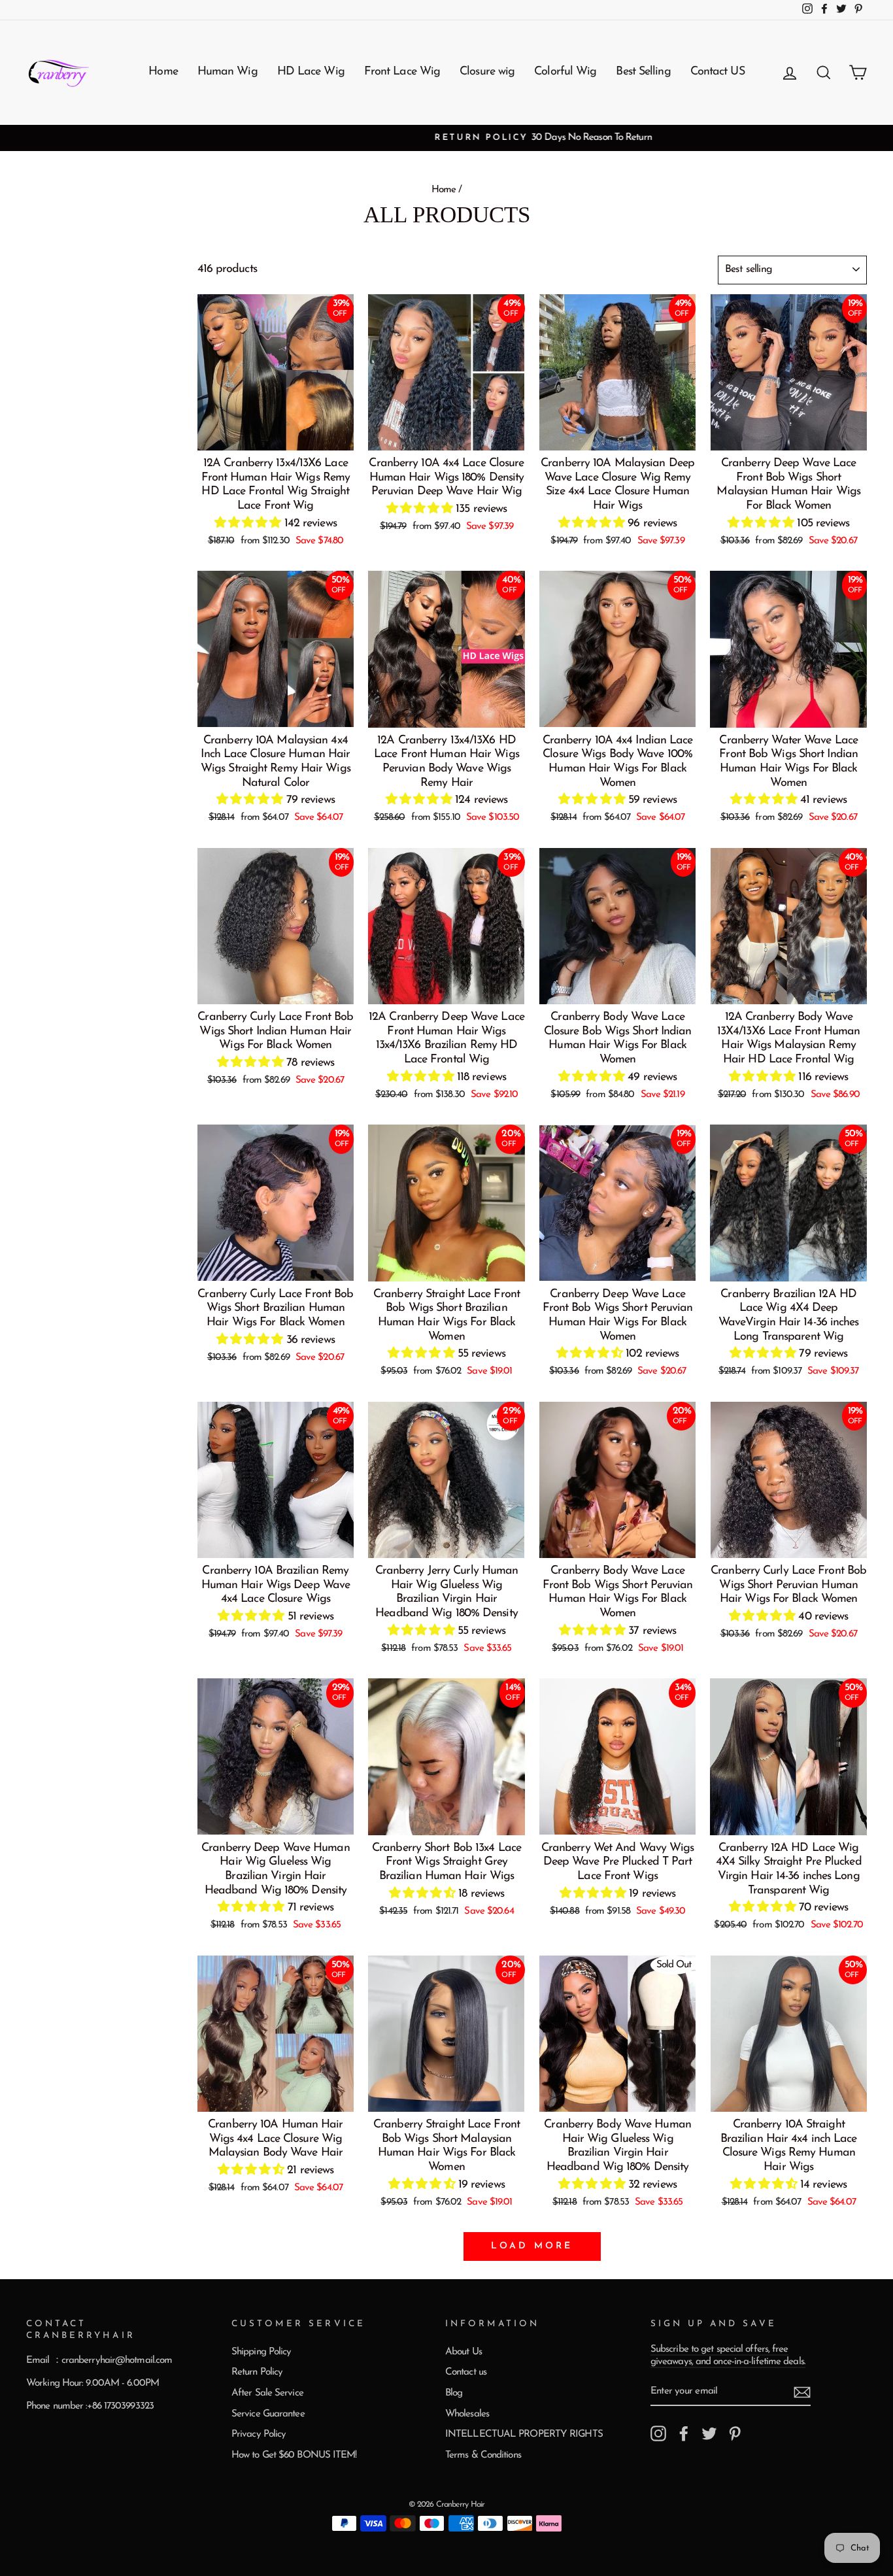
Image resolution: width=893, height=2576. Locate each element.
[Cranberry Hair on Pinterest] (735, 2433)
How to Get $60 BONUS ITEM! (294, 2455)
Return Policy (257, 2372)
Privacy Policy (259, 2434)
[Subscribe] (802, 2392)
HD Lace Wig (311, 72)
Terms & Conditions (483, 2455)
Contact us (466, 2372)
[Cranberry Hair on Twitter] (709, 2433)
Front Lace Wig (402, 72)
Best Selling (643, 72)
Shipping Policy (261, 2352)
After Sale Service (267, 2393)
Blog (454, 2393)
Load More (532, 2246)
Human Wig (227, 72)
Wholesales (467, 2414)
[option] (446, 138)
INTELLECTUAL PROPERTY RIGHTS (524, 2434)
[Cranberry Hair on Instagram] (658, 2433)
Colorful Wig (565, 72)
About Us (463, 2352)
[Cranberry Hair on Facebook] (684, 2433)
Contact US (717, 72)
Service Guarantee (268, 2414)
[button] (249, 524)
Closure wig (487, 72)
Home (163, 72)
